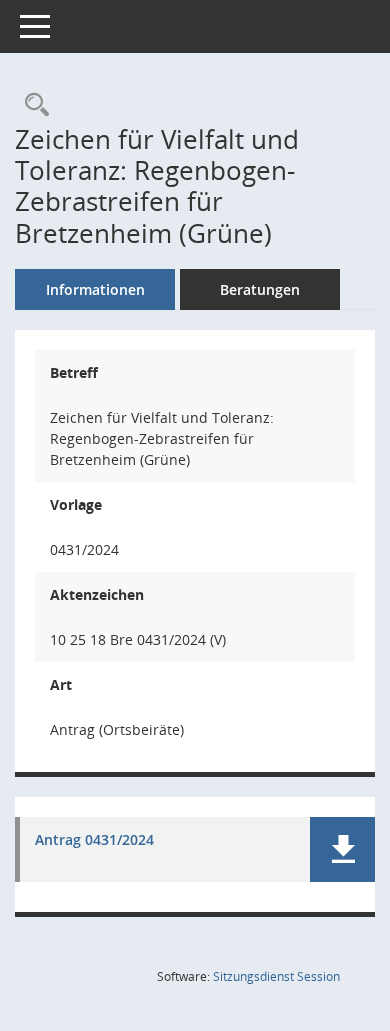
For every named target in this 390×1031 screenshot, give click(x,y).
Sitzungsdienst (276, 976)
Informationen (95, 289)
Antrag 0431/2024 (94, 840)
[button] (342, 849)
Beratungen (260, 289)
